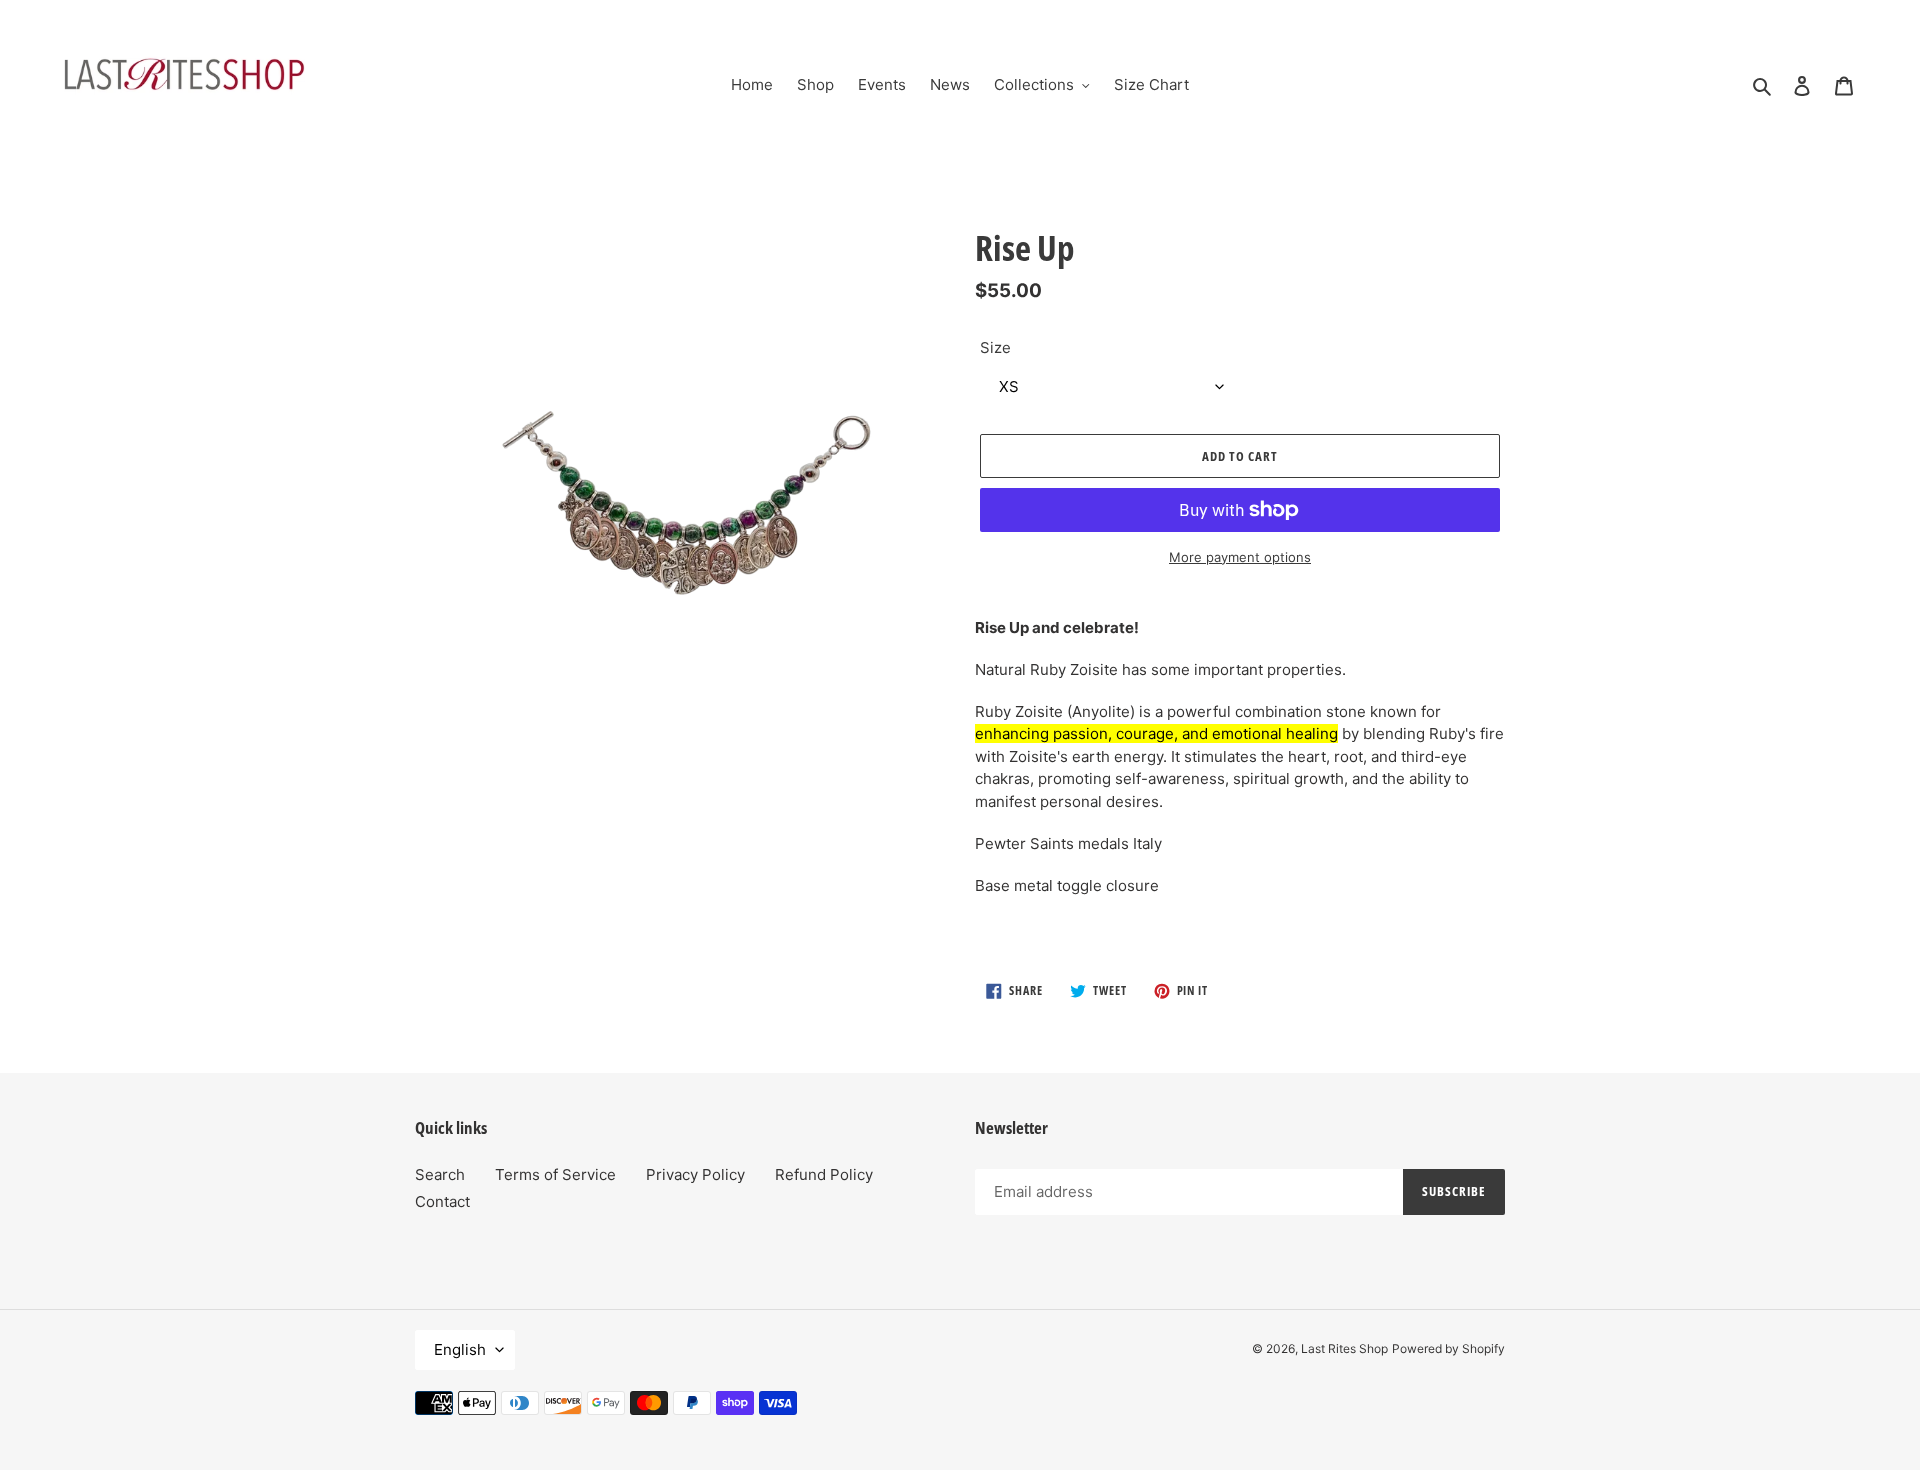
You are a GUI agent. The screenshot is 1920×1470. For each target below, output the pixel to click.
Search (440, 1174)
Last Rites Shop (1344, 1348)
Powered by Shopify (1448, 1348)
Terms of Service (555, 1174)
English (460, 1349)
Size (995, 347)
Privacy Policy (695, 1174)
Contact (442, 1201)
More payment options (1240, 557)
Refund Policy (824, 1174)
